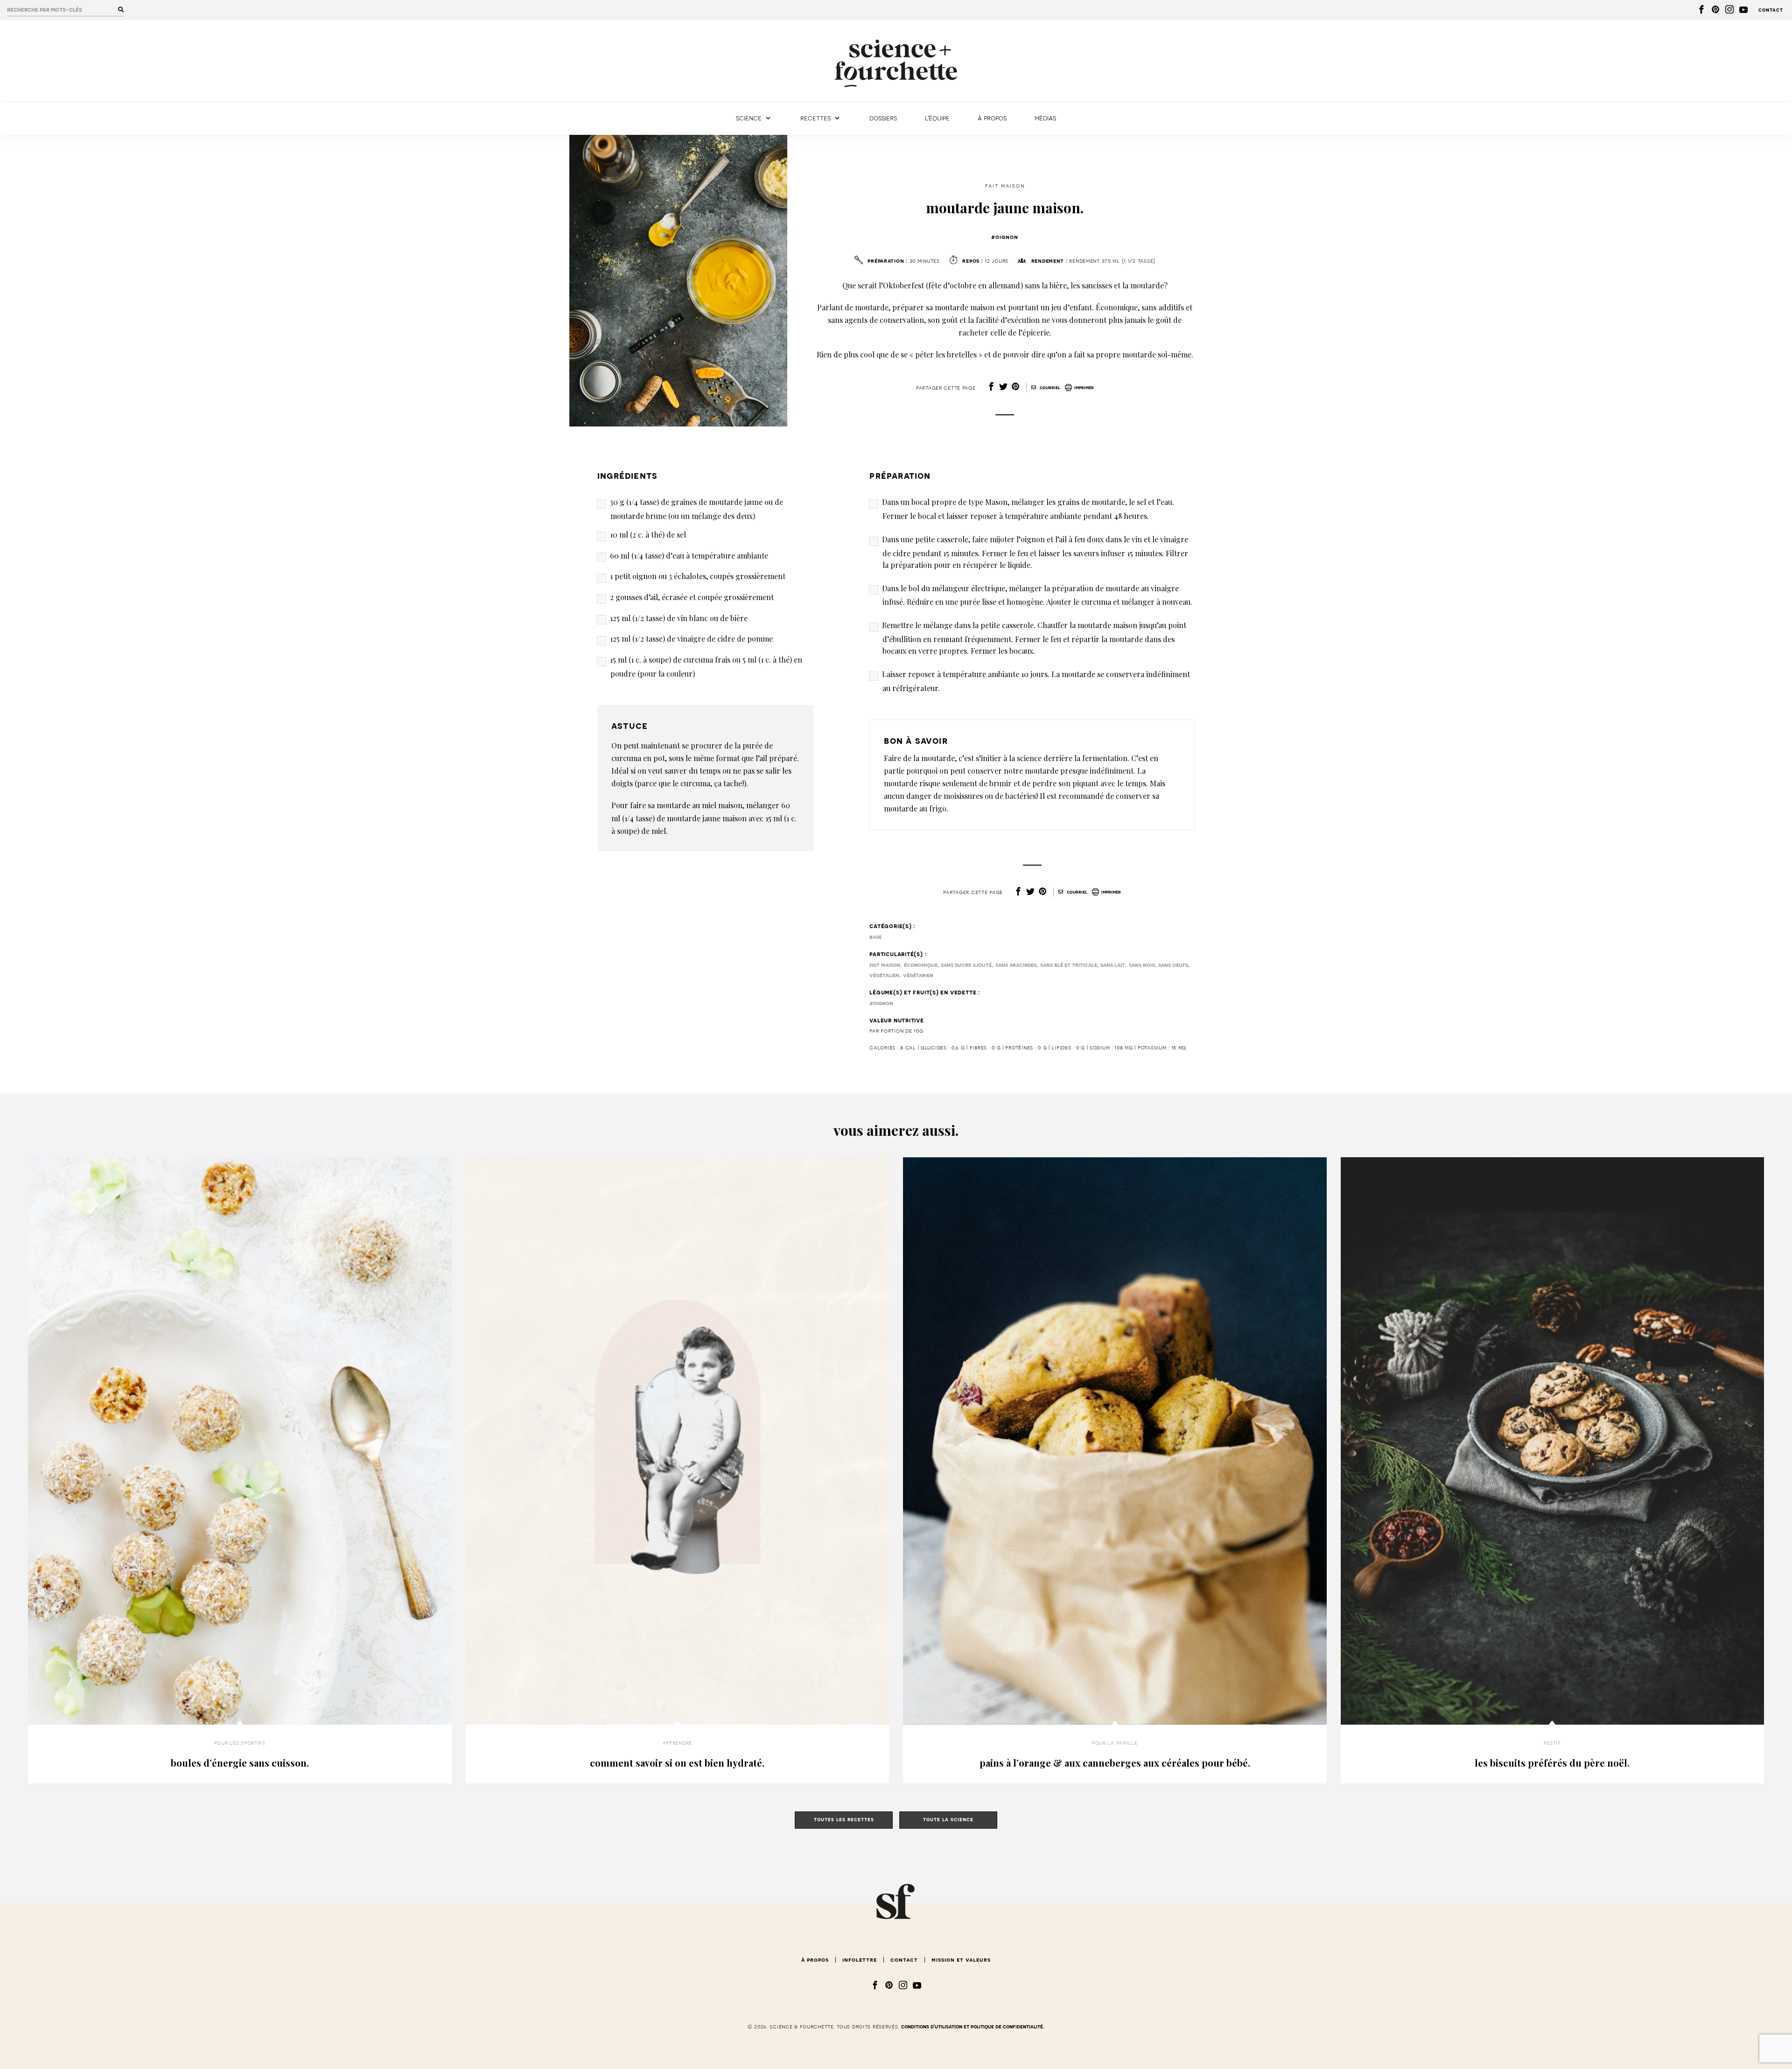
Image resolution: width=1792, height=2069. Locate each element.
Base (875, 937)
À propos (992, 118)
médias (1045, 118)
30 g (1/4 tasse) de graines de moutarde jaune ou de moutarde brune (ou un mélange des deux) (696, 509)
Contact (1771, 10)
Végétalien (884, 975)
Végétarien (918, 975)
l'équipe (937, 118)
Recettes (815, 118)
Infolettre (860, 1960)
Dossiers (883, 118)
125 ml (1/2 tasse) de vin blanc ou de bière (679, 618)
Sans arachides (1016, 965)
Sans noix (1142, 965)
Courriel (1049, 388)
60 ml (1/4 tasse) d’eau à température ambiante (689, 556)
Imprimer (1084, 388)
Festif (1552, 1743)
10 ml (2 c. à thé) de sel (648, 535)
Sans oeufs (1173, 965)
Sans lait (1113, 965)
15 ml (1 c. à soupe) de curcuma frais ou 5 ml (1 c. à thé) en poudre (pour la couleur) (706, 667)
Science (749, 118)
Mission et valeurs (961, 1960)
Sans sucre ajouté (966, 965)
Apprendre (677, 1743)
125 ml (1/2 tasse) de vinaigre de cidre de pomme (691, 639)
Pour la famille (1115, 1743)
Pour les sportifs (240, 1743)
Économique (921, 965)
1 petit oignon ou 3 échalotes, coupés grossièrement (698, 576)
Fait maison (1005, 186)
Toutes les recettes (844, 1820)
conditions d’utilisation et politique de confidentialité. (973, 2027)
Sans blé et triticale (1069, 965)
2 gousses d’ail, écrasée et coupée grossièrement (692, 597)
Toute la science (948, 1820)
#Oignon (1005, 237)
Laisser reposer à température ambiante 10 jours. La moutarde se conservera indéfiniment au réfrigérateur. (1036, 681)
